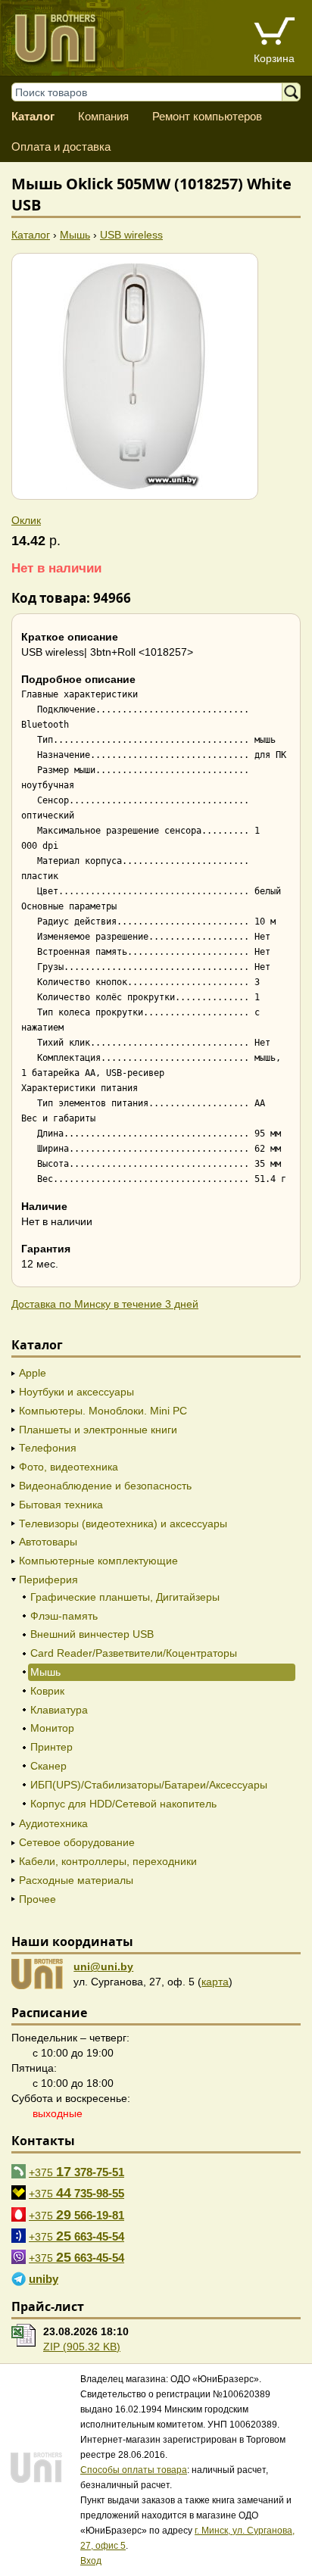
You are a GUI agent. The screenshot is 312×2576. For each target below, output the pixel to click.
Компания (103, 116)
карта (215, 1982)
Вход (91, 2561)
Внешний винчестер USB (92, 1634)
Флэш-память (64, 1616)
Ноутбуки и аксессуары (76, 1392)
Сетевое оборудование (77, 1842)
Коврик (47, 1691)
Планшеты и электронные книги (98, 1430)
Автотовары (48, 1542)
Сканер (48, 1766)
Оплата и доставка (61, 147)
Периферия (48, 1580)
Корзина (274, 58)
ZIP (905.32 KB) (82, 2347)
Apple (33, 1373)
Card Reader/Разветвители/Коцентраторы (134, 1653)
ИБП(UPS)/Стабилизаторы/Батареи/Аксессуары (149, 1785)
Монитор (52, 1728)
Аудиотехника (53, 1823)
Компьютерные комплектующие (98, 1561)
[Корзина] (274, 33)
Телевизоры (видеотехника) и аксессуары (123, 1523)
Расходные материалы (76, 1880)
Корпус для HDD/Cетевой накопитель (123, 1804)
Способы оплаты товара (134, 2470)
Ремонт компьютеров (207, 116)
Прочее (37, 1899)
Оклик (26, 520)
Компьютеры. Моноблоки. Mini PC (103, 1411)
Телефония (48, 1448)
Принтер (51, 1747)
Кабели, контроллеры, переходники (108, 1861)
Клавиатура (59, 1710)
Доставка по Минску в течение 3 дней (105, 1304)
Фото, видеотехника (69, 1467)
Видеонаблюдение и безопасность (105, 1486)
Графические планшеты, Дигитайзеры (125, 1597)
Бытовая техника (61, 1505)
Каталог (33, 116)
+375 (76, 2172)
